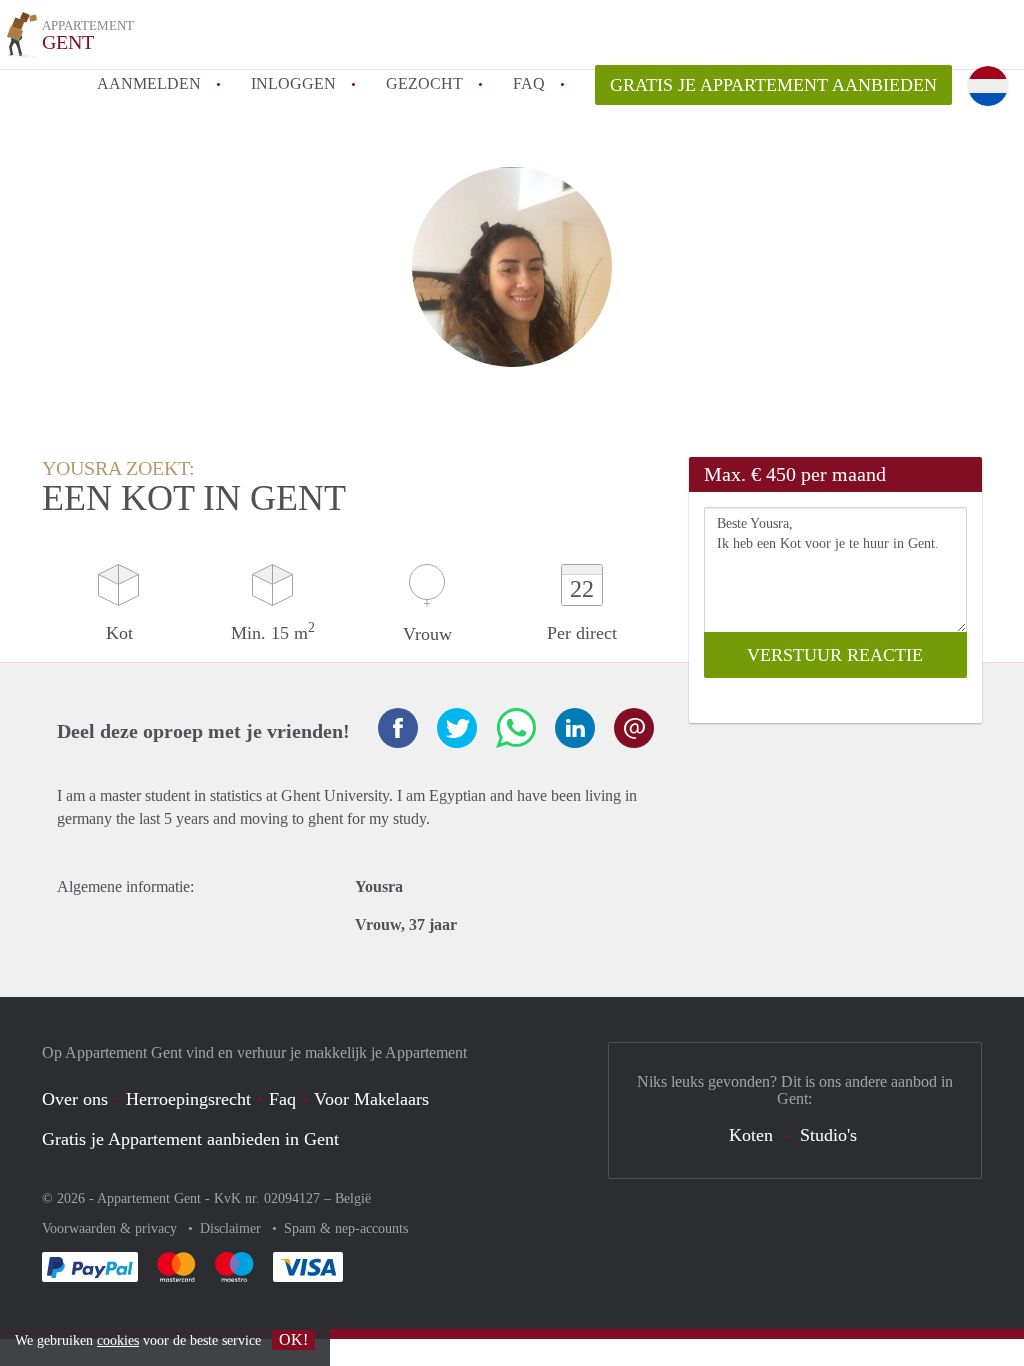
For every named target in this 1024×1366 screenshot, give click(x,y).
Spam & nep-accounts (346, 1228)
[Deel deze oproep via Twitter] (457, 728)
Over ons (75, 1099)
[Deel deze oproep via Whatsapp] (516, 728)
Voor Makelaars (371, 1099)
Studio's (828, 1135)
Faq (282, 1099)
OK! (293, 1339)
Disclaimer (232, 1228)
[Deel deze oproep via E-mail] (634, 728)
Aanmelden (149, 83)
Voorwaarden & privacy (111, 1228)
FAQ (529, 83)
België (353, 1198)
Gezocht (424, 83)
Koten (751, 1135)
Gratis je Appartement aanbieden (773, 85)
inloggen (293, 83)
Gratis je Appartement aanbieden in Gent (190, 1139)
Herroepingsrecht (188, 1099)
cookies (118, 1340)
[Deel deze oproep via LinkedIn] (575, 728)
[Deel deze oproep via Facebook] (398, 728)
